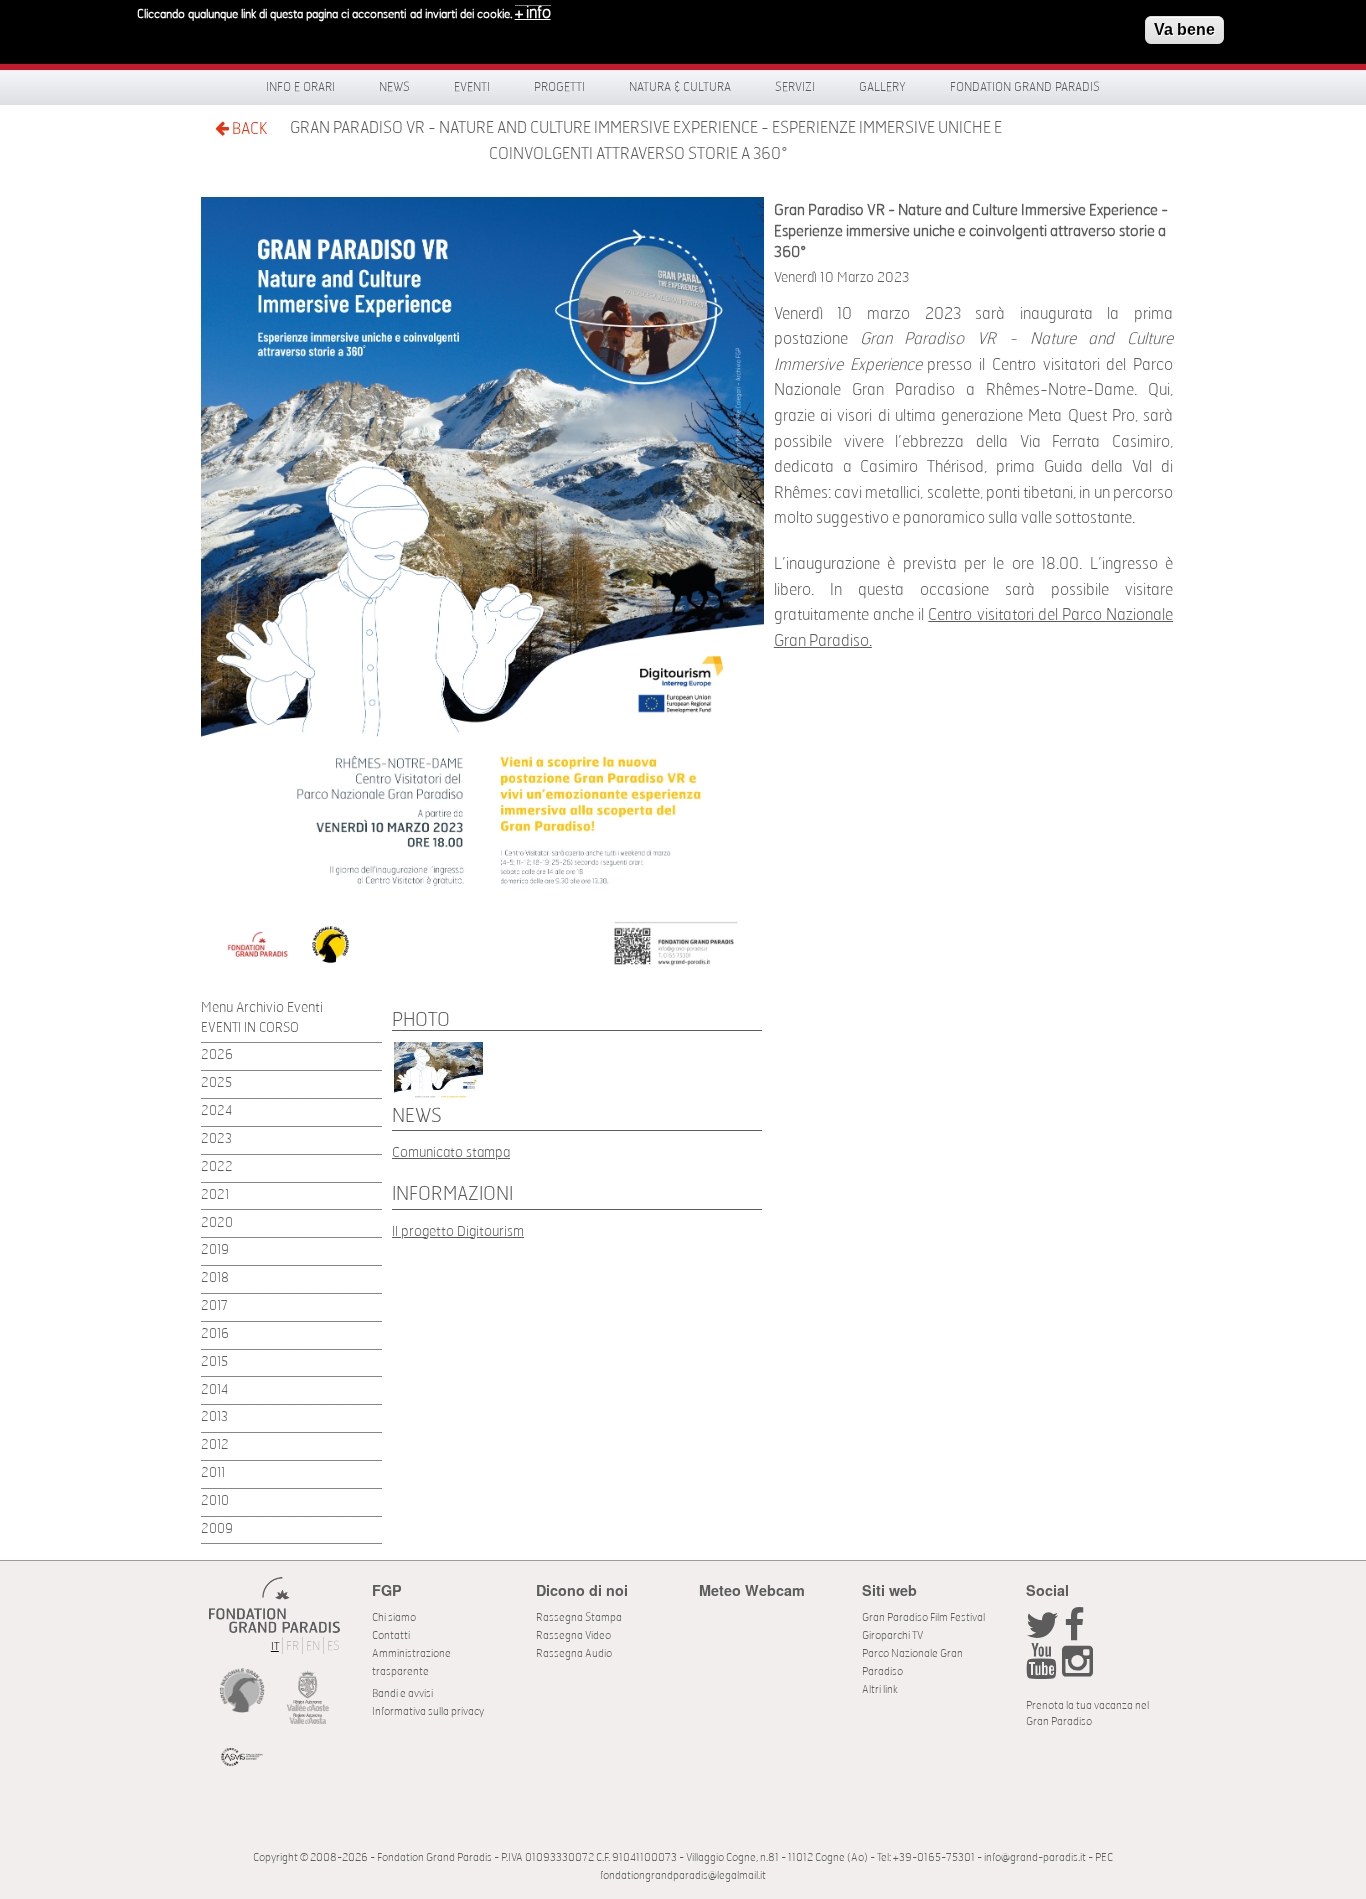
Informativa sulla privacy (428, 1711)
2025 (216, 1083)
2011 (213, 1473)
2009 (217, 1529)
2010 (215, 1501)
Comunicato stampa (451, 1152)
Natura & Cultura (680, 87)
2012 (215, 1445)
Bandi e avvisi (402, 1693)
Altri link (880, 1689)
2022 (217, 1167)
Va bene (1184, 29)
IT (275, 1646)
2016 (215, 1334)
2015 (214, 1362)
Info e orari (300, 87)
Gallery (882, 87)
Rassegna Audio (574, 1653)
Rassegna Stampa (579, 1617)
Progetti (559, 87)
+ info (533, 13)
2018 (215, 1278)
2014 (214, 1390)
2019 (215, 1250)
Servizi (795, 87)
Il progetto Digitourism (458, 1231)
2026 (217, 1055)
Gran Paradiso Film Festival (923, 1617)
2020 (217, 1223)
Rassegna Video (573, 1635)
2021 (215, 1195)
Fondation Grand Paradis (1025, 87)
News (394, 87)
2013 (214, 1417)
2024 (216, 1111)
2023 (216, 1139)
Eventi (472, 87)
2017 (214, 1306)
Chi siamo (394, 1617)
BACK (248, 129)
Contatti (391, 1635)
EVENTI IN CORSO (250, 1028)
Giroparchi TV (892, 1635)
